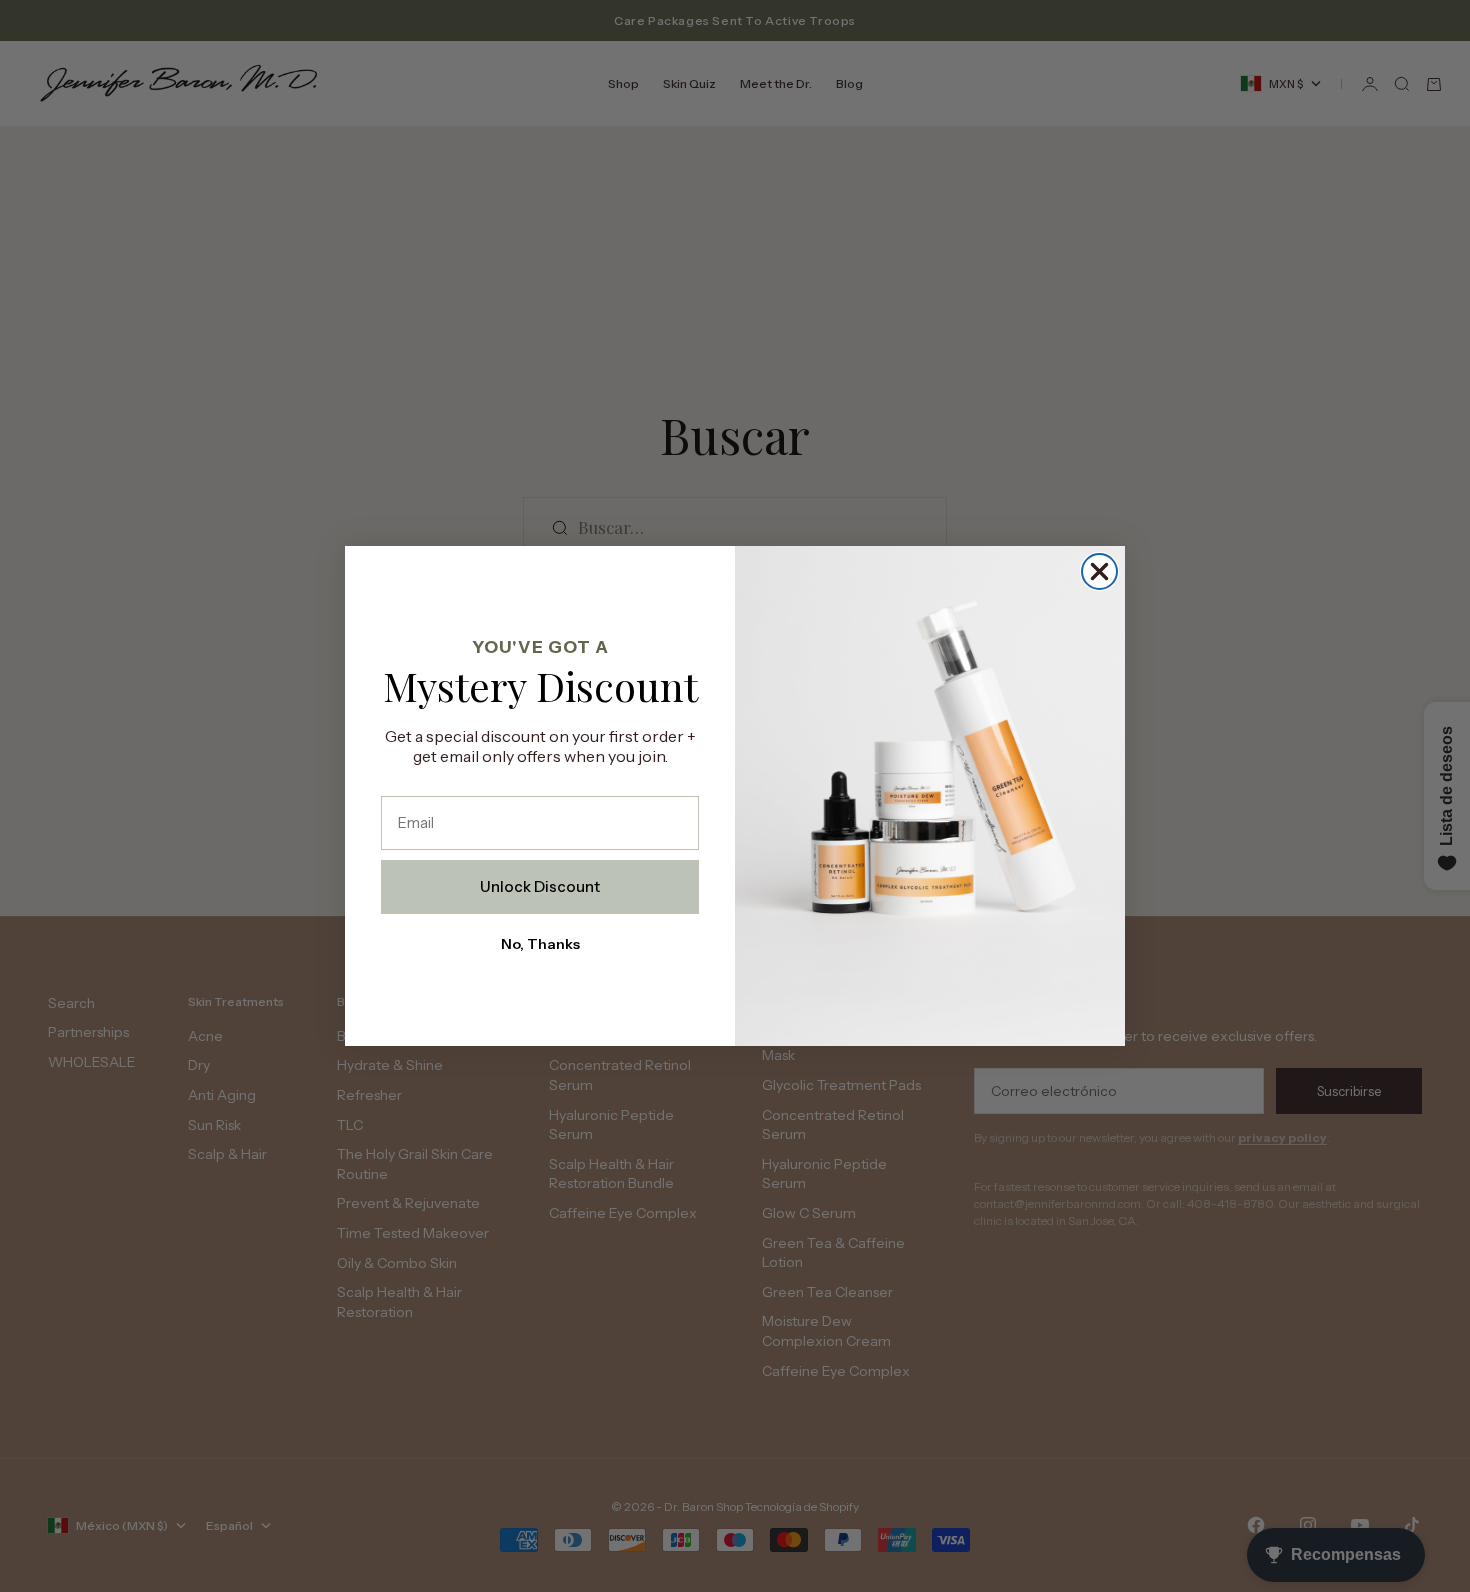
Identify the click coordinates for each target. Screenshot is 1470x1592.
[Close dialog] (1099, 571)
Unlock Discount (540, 886)
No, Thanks (540, 944)
